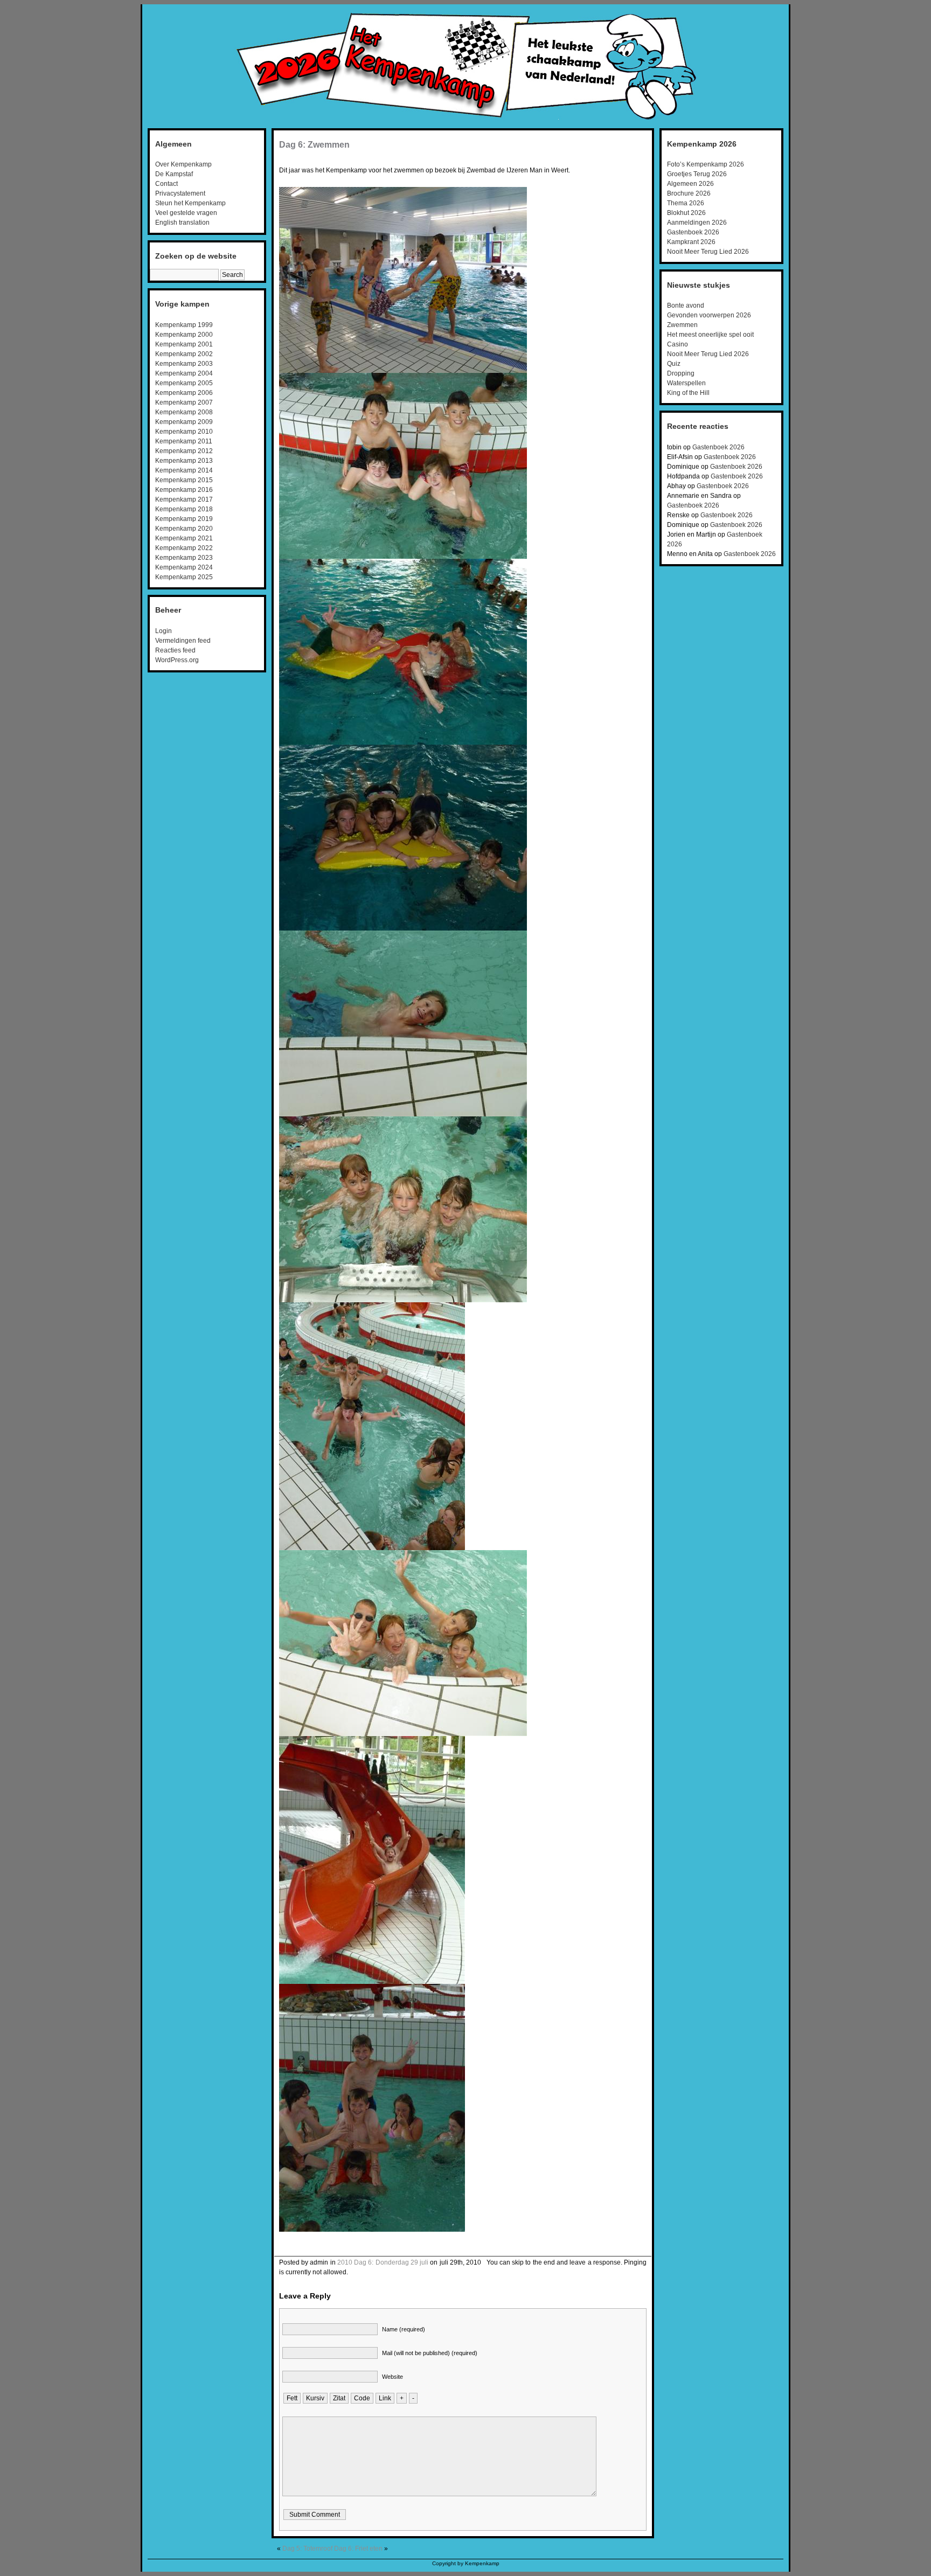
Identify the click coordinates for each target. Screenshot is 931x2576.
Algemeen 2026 (690, 184)
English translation (182, 223)
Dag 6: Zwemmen (314, 145)
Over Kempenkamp (183, 164)
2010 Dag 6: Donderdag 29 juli (383, 2262)
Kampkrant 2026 (691, 242)
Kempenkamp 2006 (184, 393)
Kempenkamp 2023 (184, 558)
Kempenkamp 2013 (184, 461)
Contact (166, 184)
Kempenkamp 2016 (184, 490)
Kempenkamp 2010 (184, 432)
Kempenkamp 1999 (184, 325)
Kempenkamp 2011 (184, 441)
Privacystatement (180, 193)
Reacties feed (175, 650)
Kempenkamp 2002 (184, 354)
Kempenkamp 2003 (184, 364)
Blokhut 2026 (686, 213)
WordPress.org (177, 660)
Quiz (674, 364)
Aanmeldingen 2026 (697, 223)
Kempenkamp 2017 (184, 499)
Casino (678, 344)
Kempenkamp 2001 (184, 344)
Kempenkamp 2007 (184, 402)
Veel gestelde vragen (186, 213)
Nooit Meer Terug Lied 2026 (708, 252)
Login (164, 631)
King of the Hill (688, 393)
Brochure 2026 (689, 193)
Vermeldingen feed (183, 641)
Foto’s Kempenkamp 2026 (706, 164)
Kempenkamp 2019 (184, 519)
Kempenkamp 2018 (184, 509)
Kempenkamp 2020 (184, 529)
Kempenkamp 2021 (184, 538)
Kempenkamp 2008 (184, 412)
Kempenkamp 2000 (184, 335)
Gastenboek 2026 (693, 232)
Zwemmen (682, 325)
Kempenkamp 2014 (184, 470)
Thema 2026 (686, 203)
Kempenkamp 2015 (184, 480)
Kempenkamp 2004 (184, 373)
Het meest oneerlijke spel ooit (710, 335)
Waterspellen (686, 383)
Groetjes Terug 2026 (697, 174)
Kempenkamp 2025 (184, 577)
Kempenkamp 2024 (184, 567)
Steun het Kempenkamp (190, 203)
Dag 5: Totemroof (307, 2549)
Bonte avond (686, 305)
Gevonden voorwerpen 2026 (709, 315)
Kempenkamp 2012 (184, 451)
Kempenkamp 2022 (184, 548)
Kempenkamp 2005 (184, 383)
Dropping (681, 373)
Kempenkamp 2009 (184, 422)
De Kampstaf (174, 174)
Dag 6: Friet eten (358, 2549)
